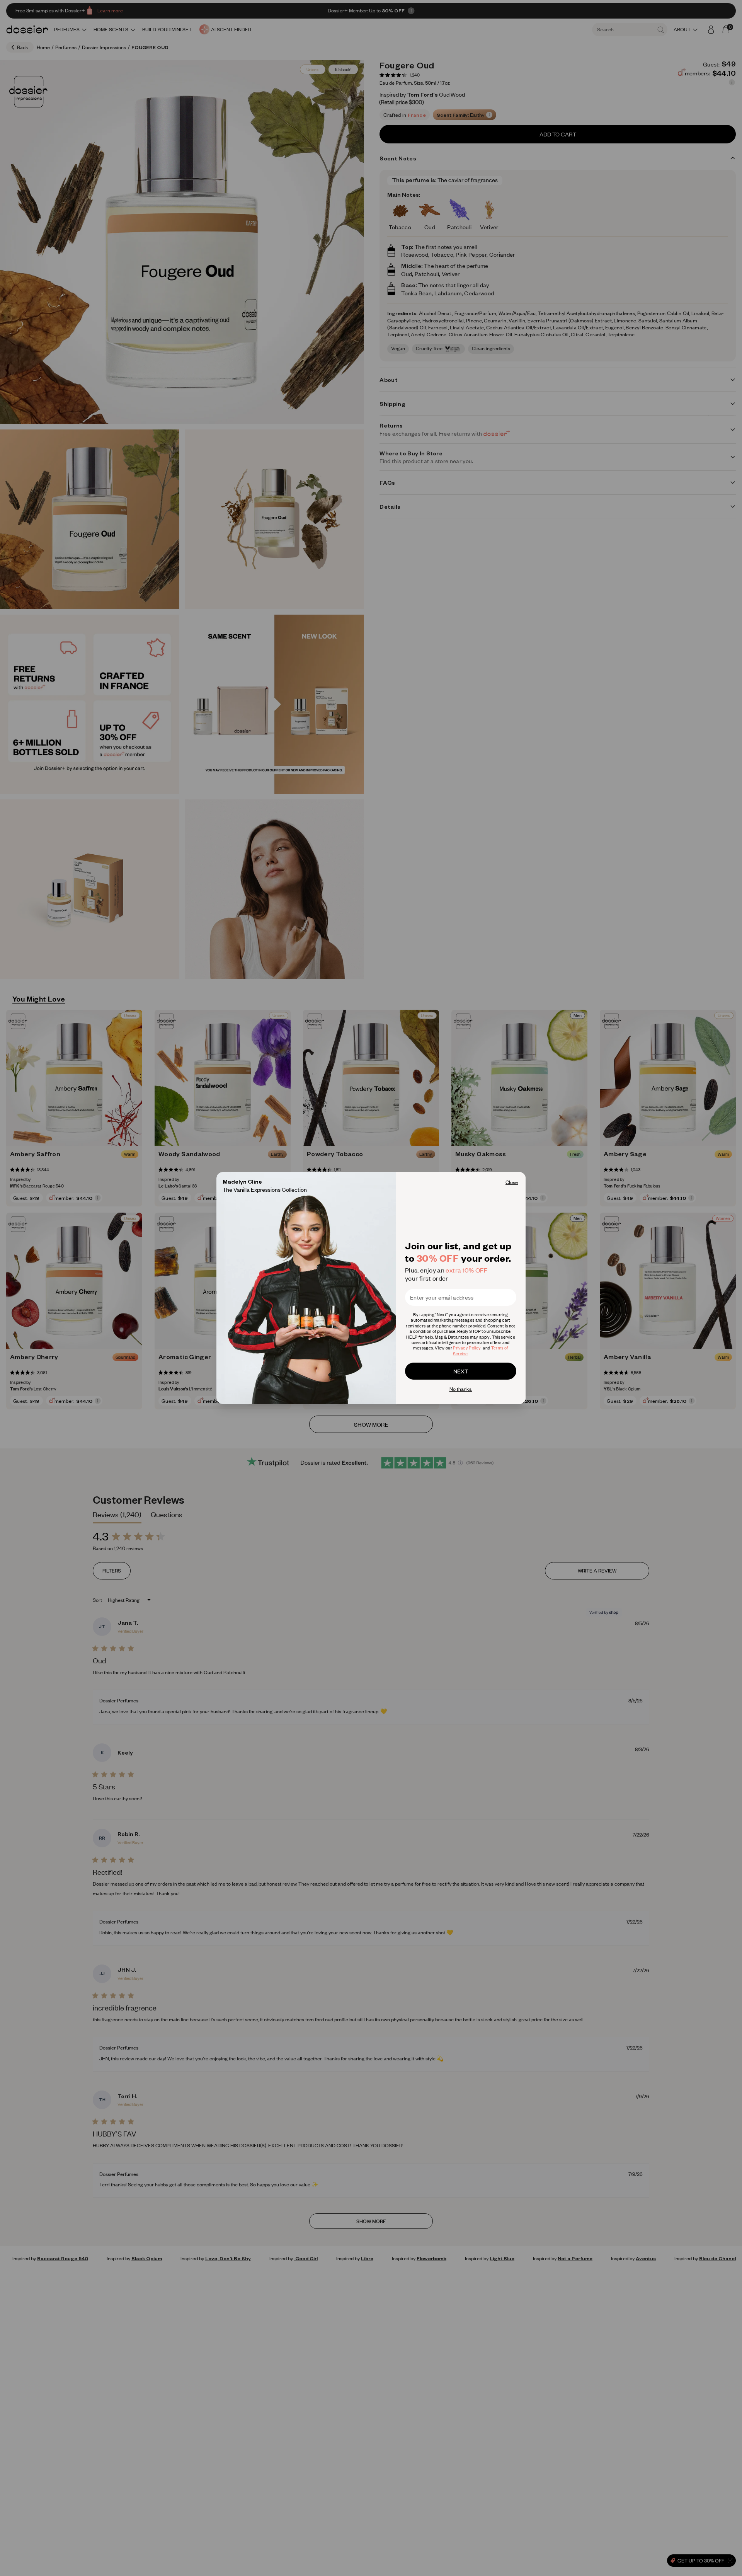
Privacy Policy (467, 1348)
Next (461, 1371)
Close (512, 1182)
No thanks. (461, 1389)
